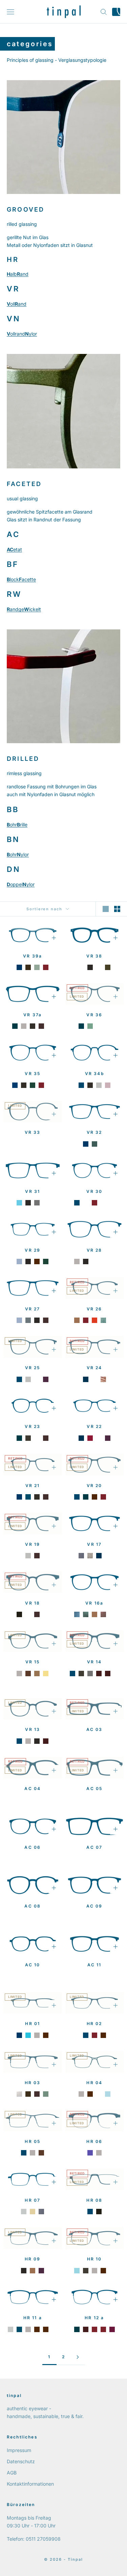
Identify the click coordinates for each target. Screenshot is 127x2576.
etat (14, 549)
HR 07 (33, 2200)
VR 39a (33, 956)
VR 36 (94, 1015)
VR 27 (33, 1309)
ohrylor (18, 854)
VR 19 (33, 1544)
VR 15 (33, 1662)
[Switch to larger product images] (106, 909)
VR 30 (94, 1191)
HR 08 (94, 2200)
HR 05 (33, 2141)
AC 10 (33, 1965)
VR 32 (94, 1132)
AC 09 (94, 1906)
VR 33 (33, 1132)
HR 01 (33, 2024)
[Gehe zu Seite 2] (78, 2357)
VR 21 (33, 1486)
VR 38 (94, 956)
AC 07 (94, 1847)
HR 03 (33, 2083)
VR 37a (33, 1015)
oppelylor (21, 884)
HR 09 (33, 2259)
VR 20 (94, 1486)
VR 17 (94, 1544)
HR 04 (94, 2083)
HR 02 (94, 2024)
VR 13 (33, 1729)
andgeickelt (24, 609)
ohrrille (17, 825)
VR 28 (94, 1250)
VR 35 (33, 1074)
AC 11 (94, 1965)
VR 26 (94, 1309)
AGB (12, 2473)
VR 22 (94, 1426)
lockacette (21, 579)
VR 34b (94, 1074)
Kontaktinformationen (30, 2484)
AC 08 (33, 1906)
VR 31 (33, 1191)
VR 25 (33, 1368)
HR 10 (94, 2259)
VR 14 (94, 1662)
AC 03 (94, 1729)
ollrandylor (22, 334)
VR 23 (33, 1426)
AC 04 (33, 1788)
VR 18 (33, 1603)
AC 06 (33, 1847)
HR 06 (94, 2141)
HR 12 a (94, 2318)
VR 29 (33, 1250)
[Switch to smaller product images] (117, 909)
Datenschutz (21, 2461)
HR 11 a (33, 2318)
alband (18, 274)
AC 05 (94, 1788)
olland (17, 304)
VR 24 (94, 1368)
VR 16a (94, 1603)
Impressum (19, 2450)
